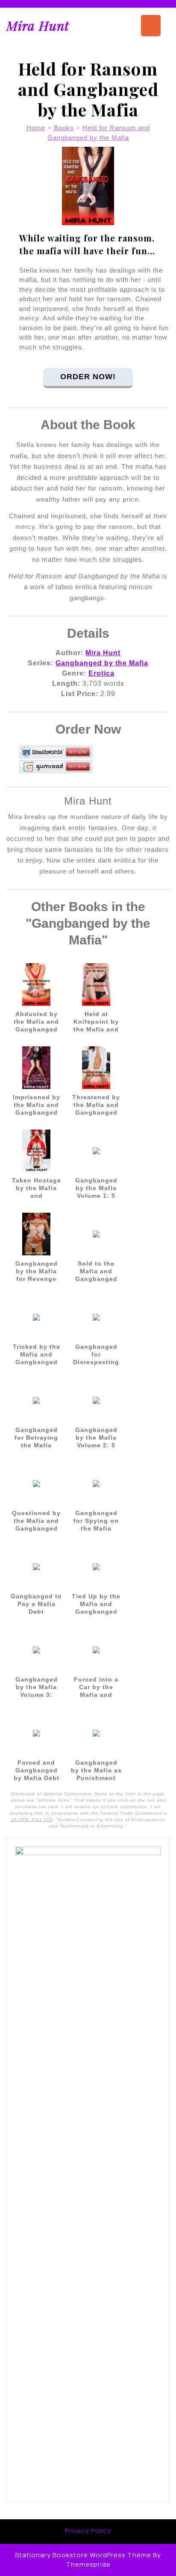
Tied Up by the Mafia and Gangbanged (96, 1604)
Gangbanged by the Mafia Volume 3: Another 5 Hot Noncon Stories (36, 1695)
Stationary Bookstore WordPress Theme (83, 2555)
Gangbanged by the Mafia (102, 663)
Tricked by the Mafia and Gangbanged (37, 1354)
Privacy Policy (88, 2531)
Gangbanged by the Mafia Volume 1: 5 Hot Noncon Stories (96, 1196)
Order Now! (88, 377)
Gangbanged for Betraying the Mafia (36, 1438)
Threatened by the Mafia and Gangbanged (96, 1105)
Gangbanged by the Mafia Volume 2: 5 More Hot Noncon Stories (96, 1445)
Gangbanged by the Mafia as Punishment (96, 1770)
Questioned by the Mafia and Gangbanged (36, 1521)
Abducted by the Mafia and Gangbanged (36, 1022)
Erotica (101, 673)
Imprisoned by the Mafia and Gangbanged (37, 1105)
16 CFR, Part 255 (32, 1819)
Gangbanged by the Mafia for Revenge (37, 1271)
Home (36, 128)
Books (64, 128)
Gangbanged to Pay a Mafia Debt (36, 1604)
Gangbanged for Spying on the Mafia (96, 1521)
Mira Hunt (38, 26)
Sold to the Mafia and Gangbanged (96, 1271)
